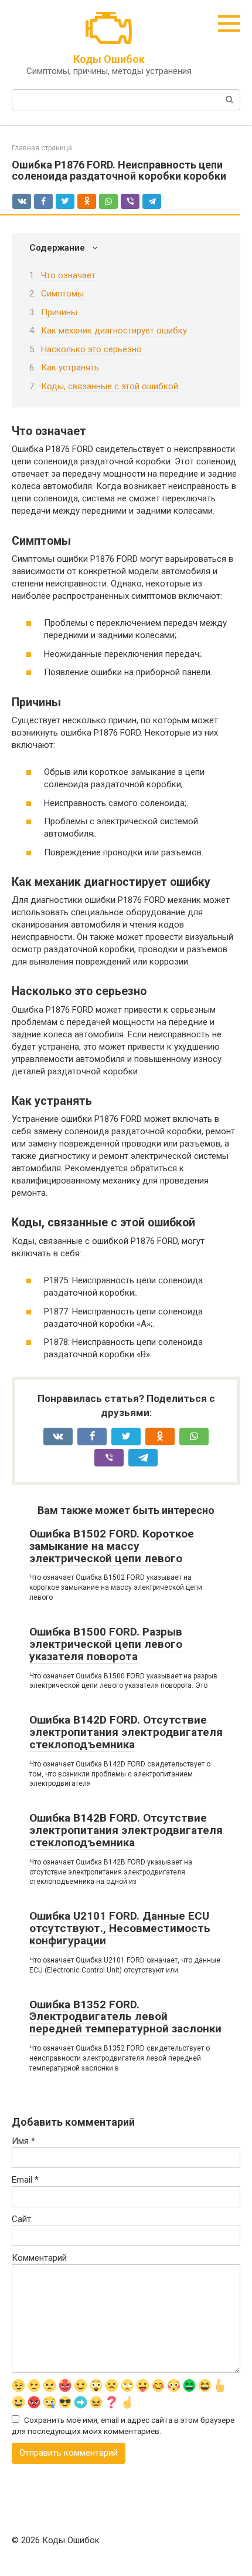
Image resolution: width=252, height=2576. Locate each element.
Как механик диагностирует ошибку (114, 331)
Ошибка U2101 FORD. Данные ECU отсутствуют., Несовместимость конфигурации (120, 1928)
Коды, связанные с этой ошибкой (110, 386)
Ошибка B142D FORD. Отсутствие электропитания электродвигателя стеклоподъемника (126, 1732)
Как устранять (70, 367)
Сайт (21, 2219)
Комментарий (39, 2258)
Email (25, 2180)
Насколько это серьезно (91, 349)
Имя (23, 2141)
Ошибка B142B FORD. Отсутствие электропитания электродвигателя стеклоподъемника (126, 1830)
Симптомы (62, 294)
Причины (59, 312)
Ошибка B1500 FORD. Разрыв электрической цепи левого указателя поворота (106, 1644)
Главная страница (42, 148)
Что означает (68, 275)
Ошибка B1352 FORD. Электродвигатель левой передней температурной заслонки (125, 2017)
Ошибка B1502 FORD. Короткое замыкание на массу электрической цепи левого (112, 1546)
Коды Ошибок (109, 59)
